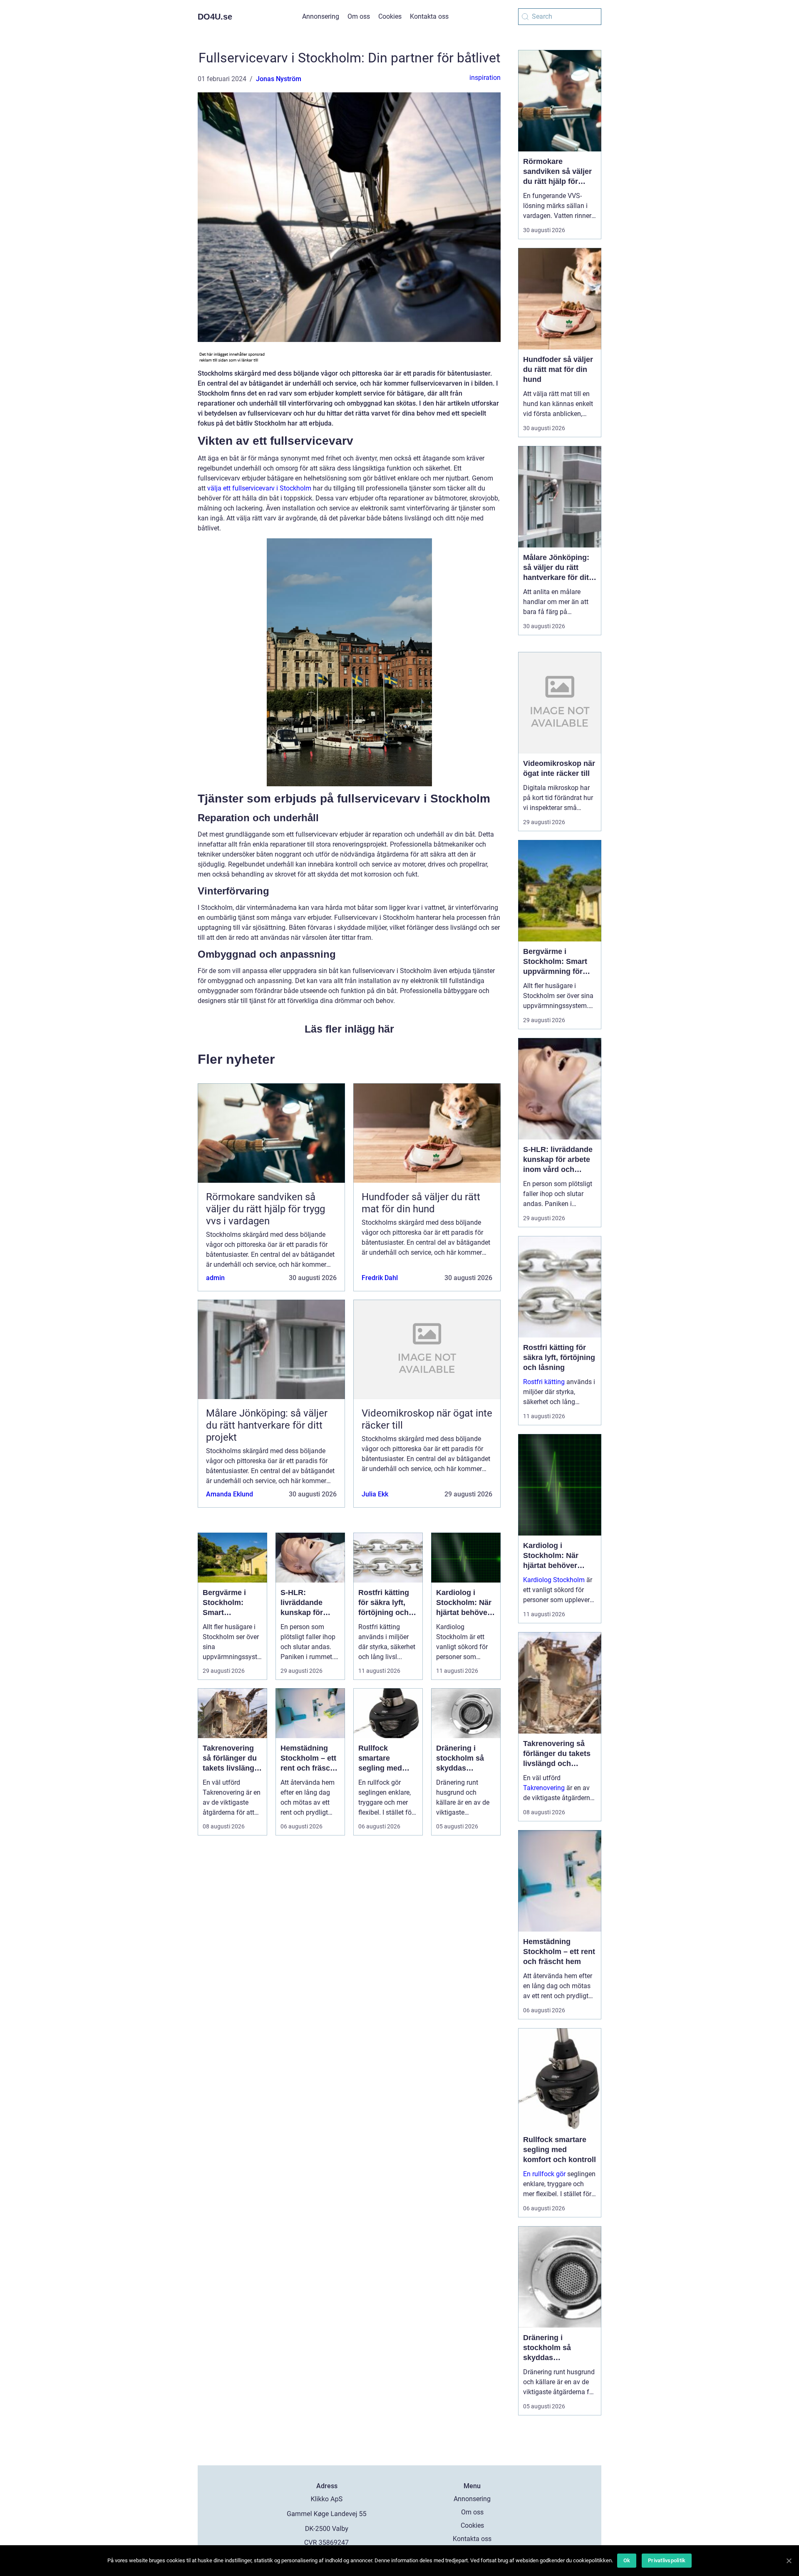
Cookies (390, 16)
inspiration (485, 78)
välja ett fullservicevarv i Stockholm (259, 488)
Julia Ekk (375, 1494)
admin (215, 1278)
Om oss (359, 16)
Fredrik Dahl (380, 1278)
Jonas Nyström (279, 79)
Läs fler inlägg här (349, 1029)
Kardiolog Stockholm (554, 1580)
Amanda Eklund (230, 1494)
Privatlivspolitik (667, 2560)
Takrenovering (544, 1788)
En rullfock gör (544, 2174)
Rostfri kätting (544, 1382)
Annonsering (321, 16)
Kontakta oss (429, 16)
